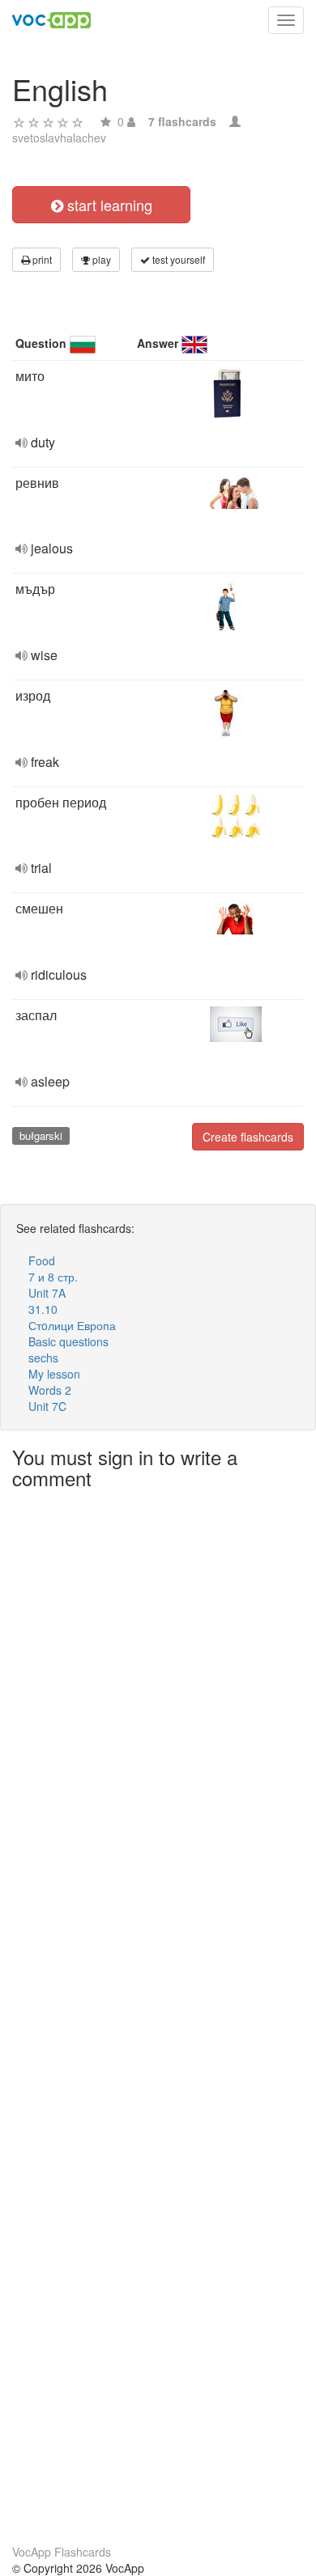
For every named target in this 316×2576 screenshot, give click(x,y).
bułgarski (41, 1135)
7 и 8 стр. (53, 1277)
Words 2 (50, 1390)
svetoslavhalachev (59, 138)
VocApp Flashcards (62, 2552)
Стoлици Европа (72, 1325)
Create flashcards (248, 1137)
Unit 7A (47, 1293)
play (100, 259)
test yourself (177, 259)
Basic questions (68, 1341)
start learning (108, 205)
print (41, 259)
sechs (43, 1358)
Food (42, 1260)
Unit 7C (47, 1406)
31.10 (43, 1309)
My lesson (54, 1374)
